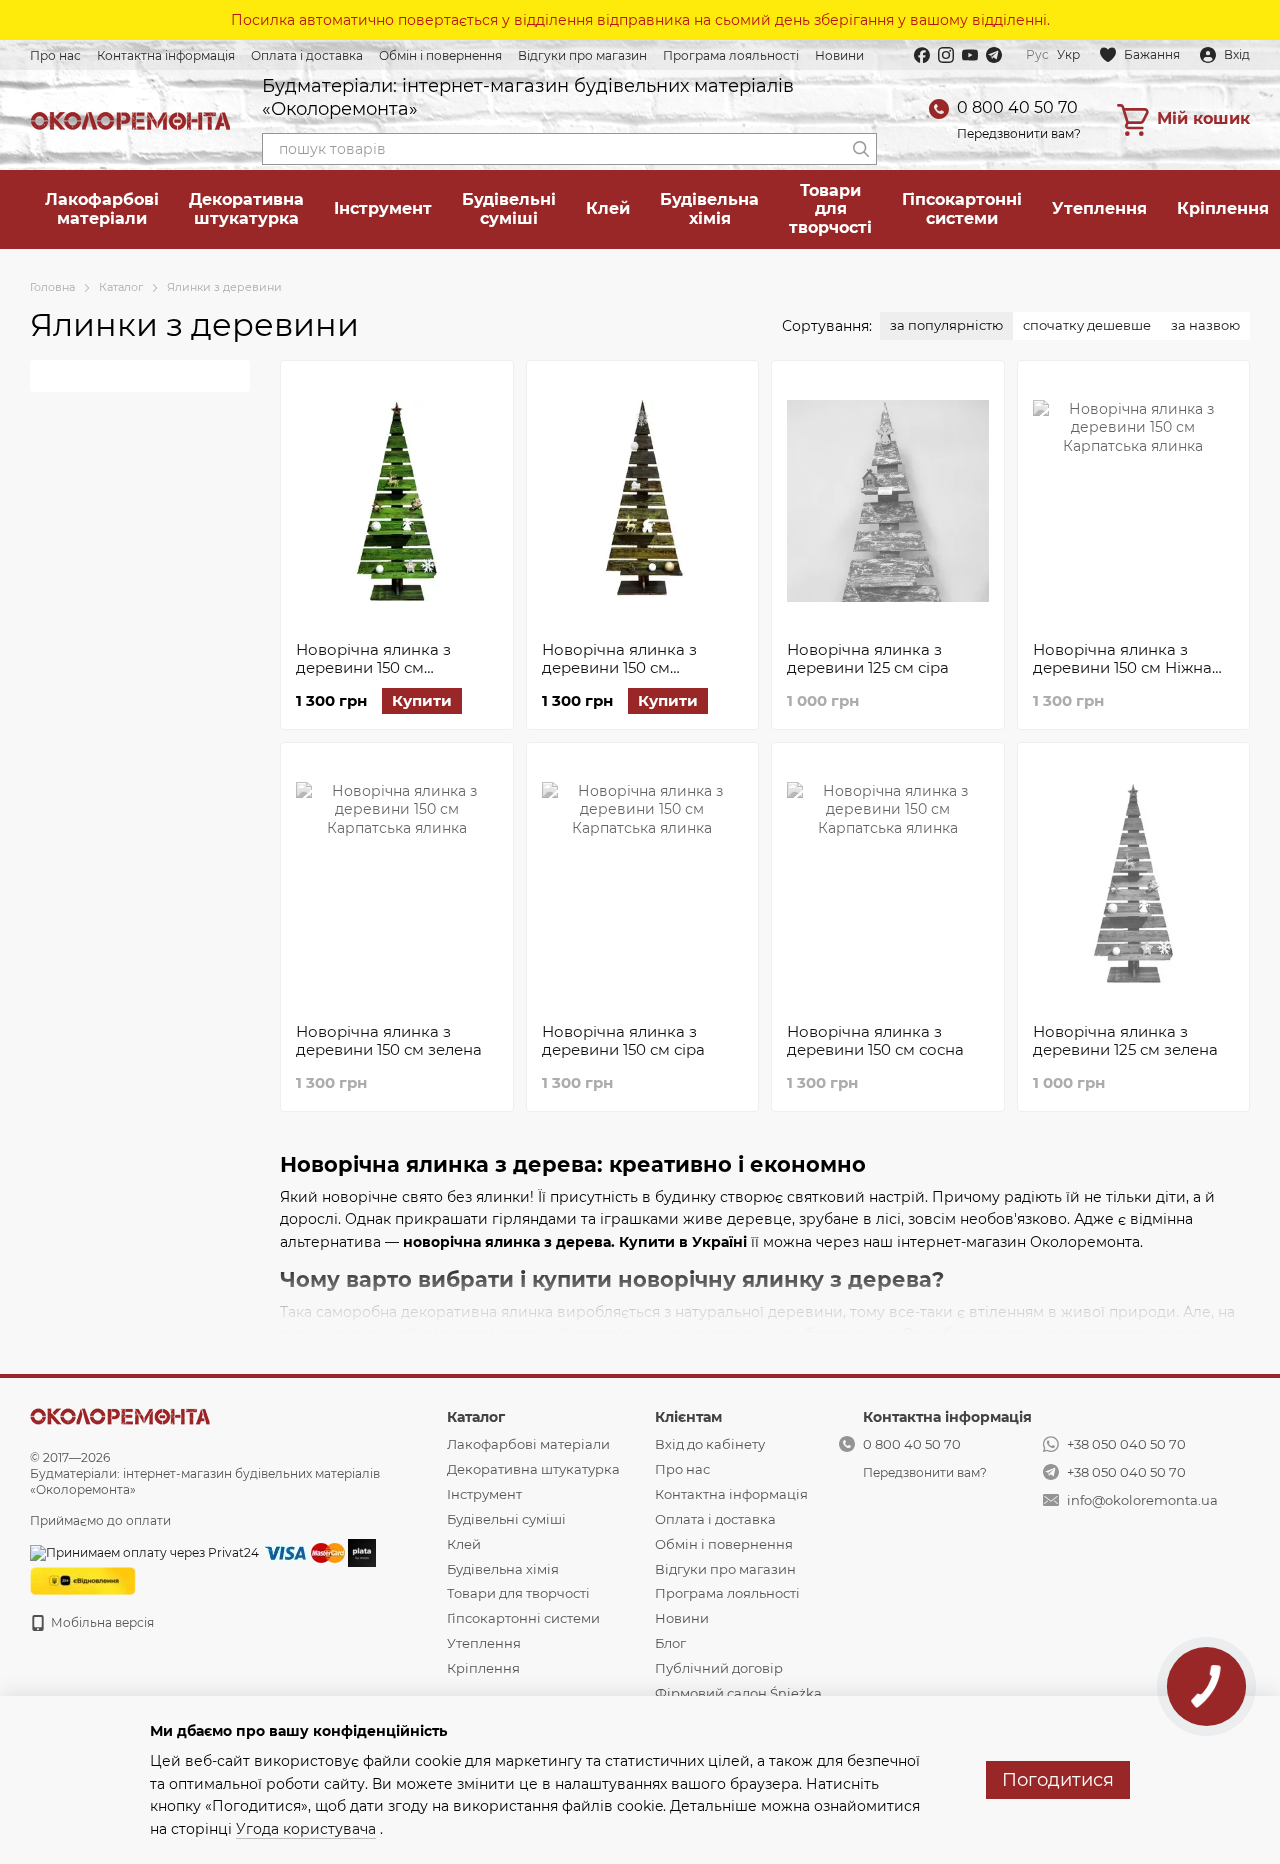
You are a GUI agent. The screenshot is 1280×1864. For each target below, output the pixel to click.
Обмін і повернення (440, 55)
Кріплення (483, 1668)
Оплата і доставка (307, 55)
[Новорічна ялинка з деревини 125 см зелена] (1134, 883)
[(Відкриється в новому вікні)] (83, 1579)
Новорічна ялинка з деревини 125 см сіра (868, 658)
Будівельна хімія (709, 208)
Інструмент (383, 208)
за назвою (1205, 325)
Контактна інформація (166, 55)
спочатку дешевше (1087, 325)
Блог (670, 1643)
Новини (839, 55)
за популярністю (946, 325)
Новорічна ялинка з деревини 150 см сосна (875, 1040)
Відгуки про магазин (582, 55)
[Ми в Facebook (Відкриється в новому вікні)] (922, 55)
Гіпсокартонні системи (962, 208)
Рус (1037, 55)
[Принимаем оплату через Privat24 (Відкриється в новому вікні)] (144, 1551)
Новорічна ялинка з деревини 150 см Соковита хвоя (373, 667)
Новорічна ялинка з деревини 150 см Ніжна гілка (1122, 667)
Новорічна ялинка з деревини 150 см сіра (623, 1040)
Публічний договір (719, 1668)
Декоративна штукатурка (246, 208)
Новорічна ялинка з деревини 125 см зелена (1125, 1040)
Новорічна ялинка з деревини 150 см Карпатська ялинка (619, 667)
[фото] (120, 1415)
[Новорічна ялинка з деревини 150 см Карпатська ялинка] (643, 501)
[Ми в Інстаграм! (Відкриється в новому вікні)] (946, 55)
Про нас (55, 55)
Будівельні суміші (509, 208)
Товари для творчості (830, 209)
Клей (608, 208)
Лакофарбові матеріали (102, 208)
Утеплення (1099, 208)
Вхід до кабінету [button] (710, 1444)
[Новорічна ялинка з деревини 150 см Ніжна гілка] (1134, 501)
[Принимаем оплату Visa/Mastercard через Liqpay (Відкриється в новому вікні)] (303, 1551)
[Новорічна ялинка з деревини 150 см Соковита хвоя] (397, 501)
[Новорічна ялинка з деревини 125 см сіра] (888, 501)
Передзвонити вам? (1019, 133)
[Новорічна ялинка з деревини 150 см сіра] (643, 883)
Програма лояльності (731, 55)
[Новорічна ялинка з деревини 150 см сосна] (888, 883)
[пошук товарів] (861, 149)
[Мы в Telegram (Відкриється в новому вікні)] (994, 55)
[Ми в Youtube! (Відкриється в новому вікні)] (970, 55)
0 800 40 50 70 (1017, 107)
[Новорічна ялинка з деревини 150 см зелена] (397, 883)
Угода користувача (306, 1829)
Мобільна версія (101, 1622)
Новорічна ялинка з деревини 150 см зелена (389, 1040)
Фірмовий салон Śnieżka (738, 1693)
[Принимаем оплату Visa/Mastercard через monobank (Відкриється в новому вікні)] (362, 1551)
